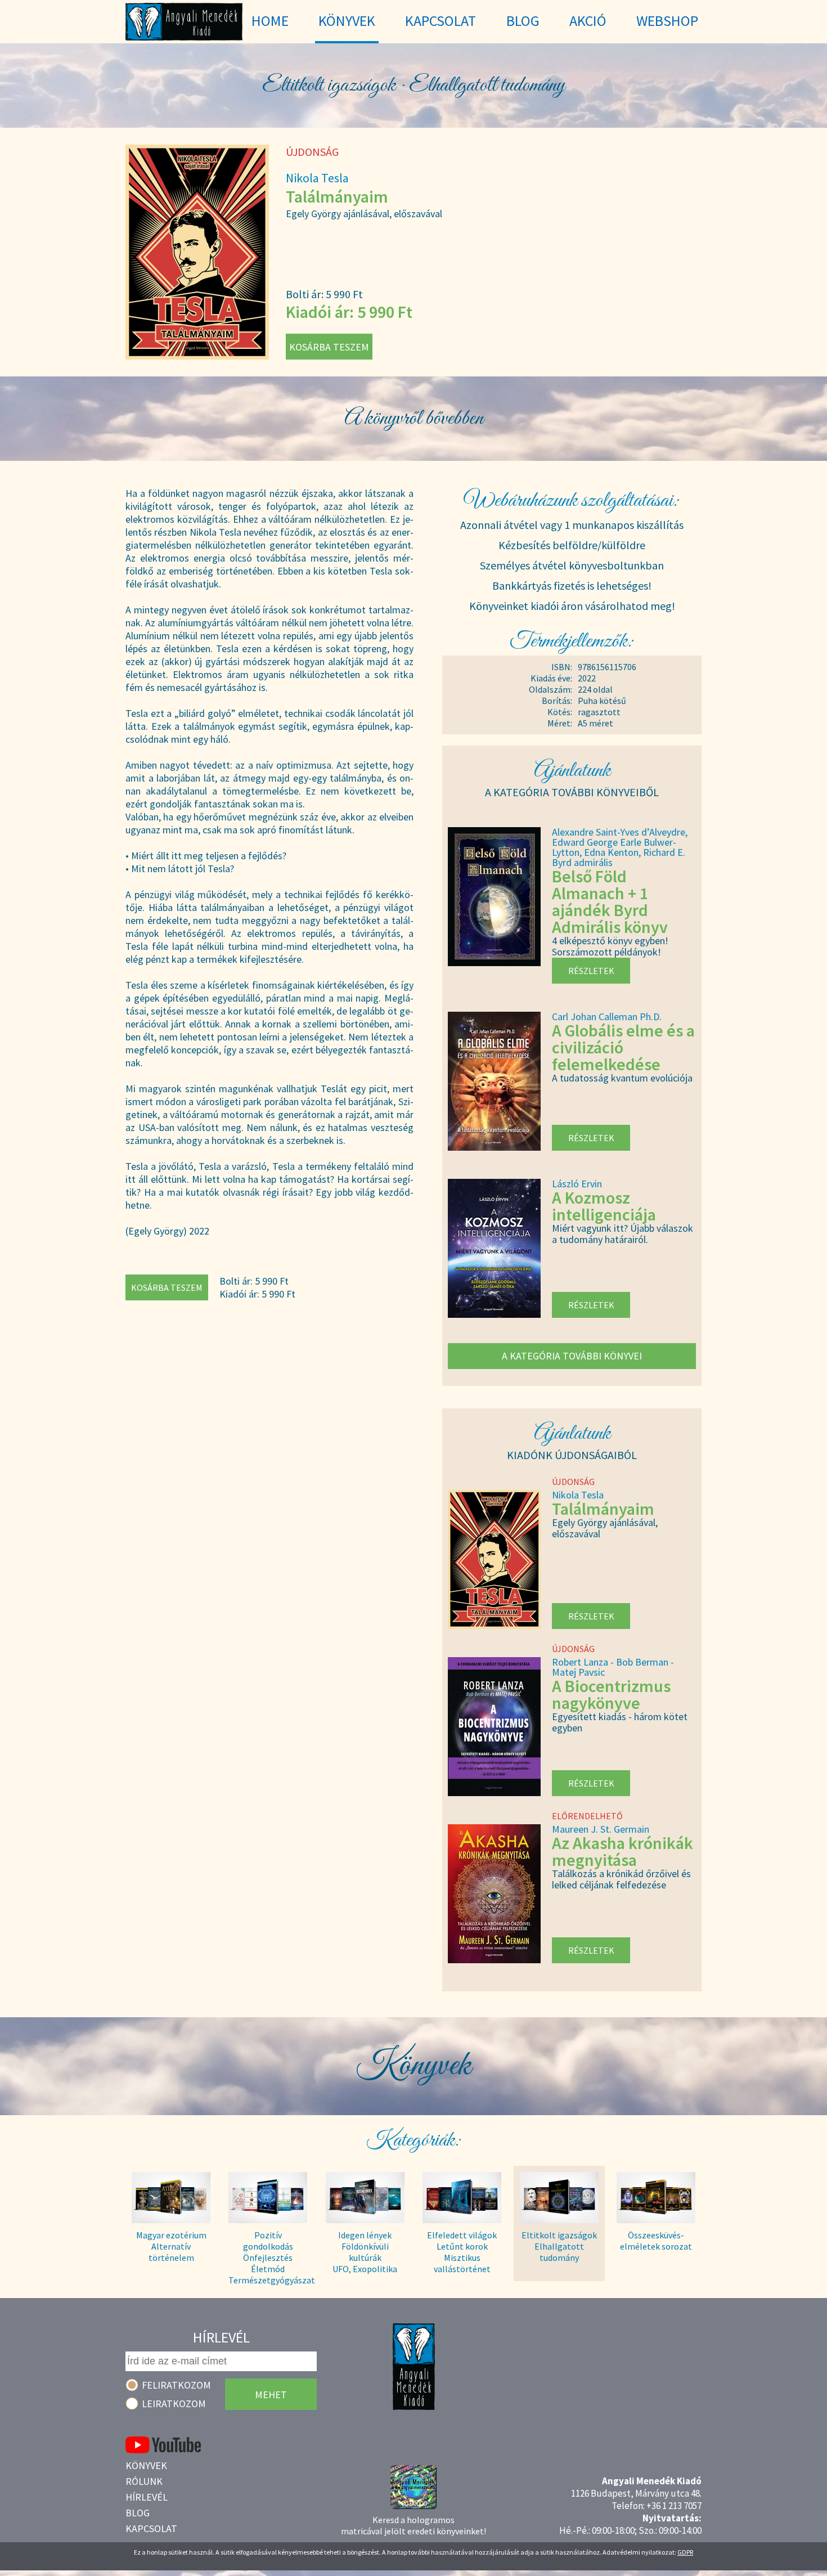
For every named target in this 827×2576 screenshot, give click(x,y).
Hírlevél (147, 2497)
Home (270, 21)
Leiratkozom (174, 2404)
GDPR (685, 2552)
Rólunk (144, 2481)
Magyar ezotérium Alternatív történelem (171, 2246)
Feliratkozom (176, 2385)
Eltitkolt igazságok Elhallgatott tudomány (559, 2246)
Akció (588, 21)
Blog (138, 2513)
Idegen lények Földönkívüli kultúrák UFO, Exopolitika (365, 2252)
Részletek (591, 971)
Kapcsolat (151, 2528)
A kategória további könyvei (572, 1356)
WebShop (667, 21)
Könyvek (146, 2465)
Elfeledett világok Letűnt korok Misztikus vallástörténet (462, 2252)
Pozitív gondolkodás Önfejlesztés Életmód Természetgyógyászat (268, 2252)
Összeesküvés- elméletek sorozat (656, 2241)
